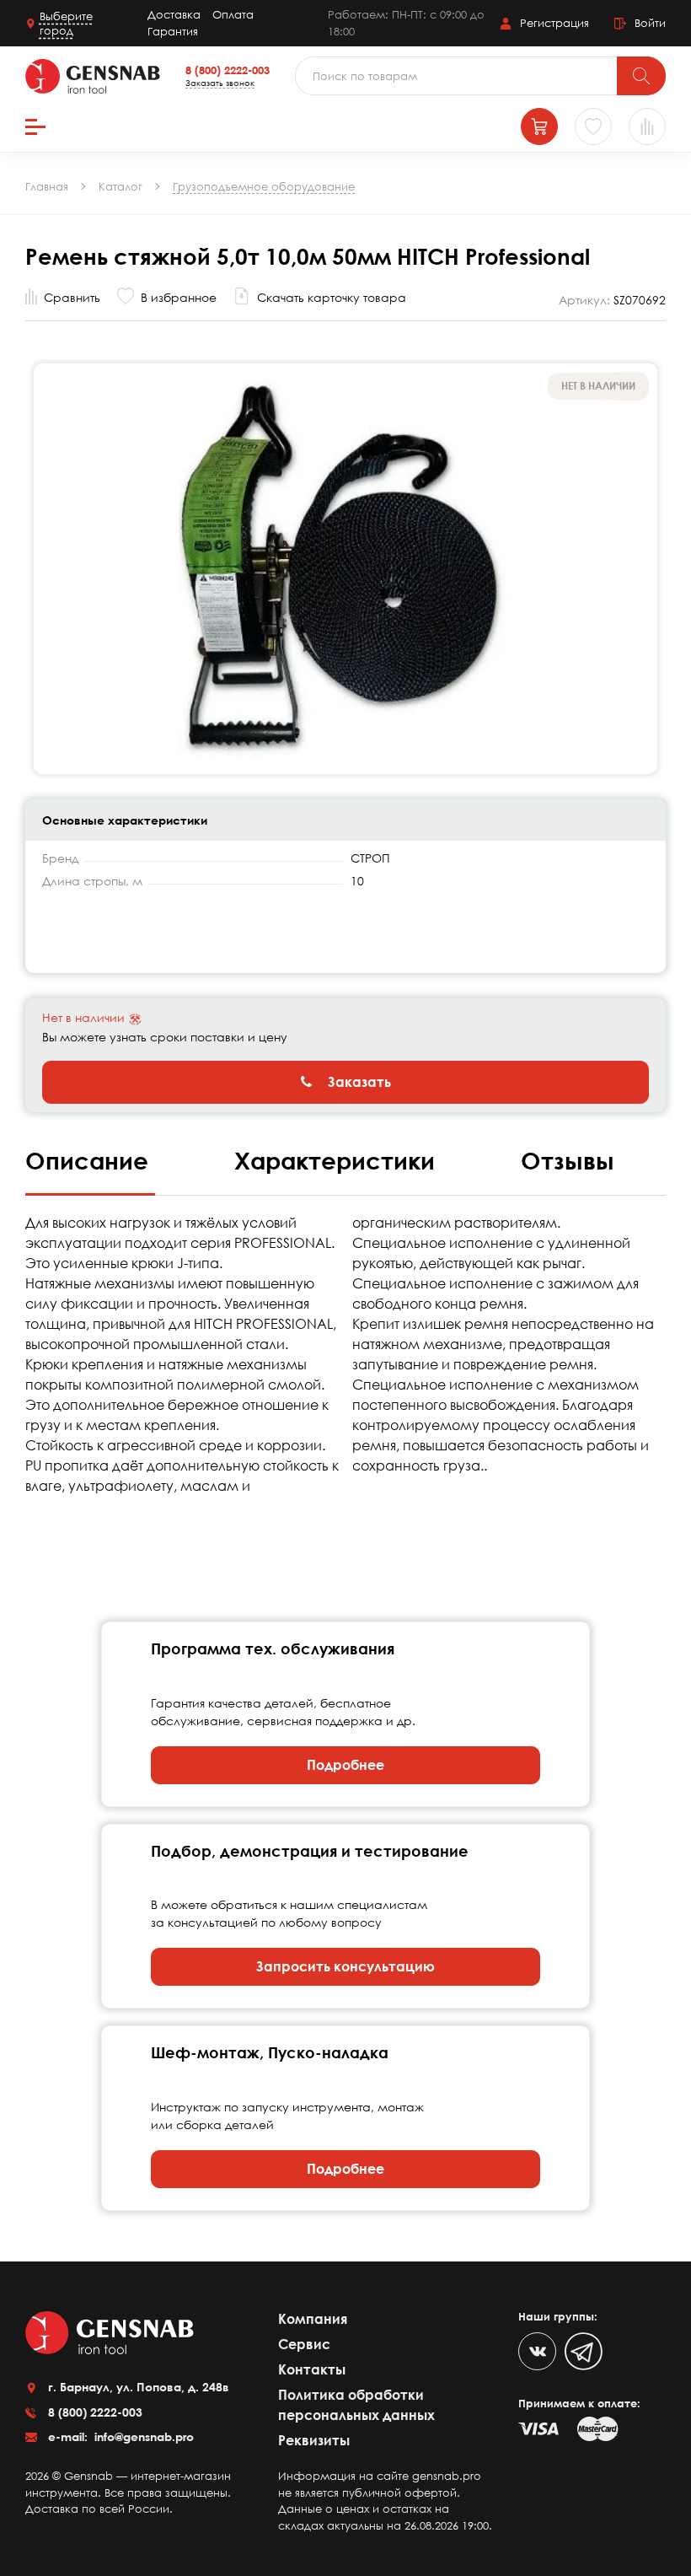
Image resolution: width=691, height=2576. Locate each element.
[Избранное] (593, 126)
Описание (90, 1160)
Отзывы (568, 1160)
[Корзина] (539, 126)
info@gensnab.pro (142, 2436)
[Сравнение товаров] (647, 126)
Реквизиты (314, 2440)
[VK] (537, 2351)
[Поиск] (641, 76)
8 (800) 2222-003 (228, 70)
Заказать (358, 1082)
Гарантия (173, 31)
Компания (313, 2319)
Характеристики (338, 1160)
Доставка (174, 14)
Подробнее (345, 1765)
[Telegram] (584, 2351)
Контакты (312, 2369)
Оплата (233, 14)
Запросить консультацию (345, 1966)
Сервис (304, 2344)
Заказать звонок (220, 83)
